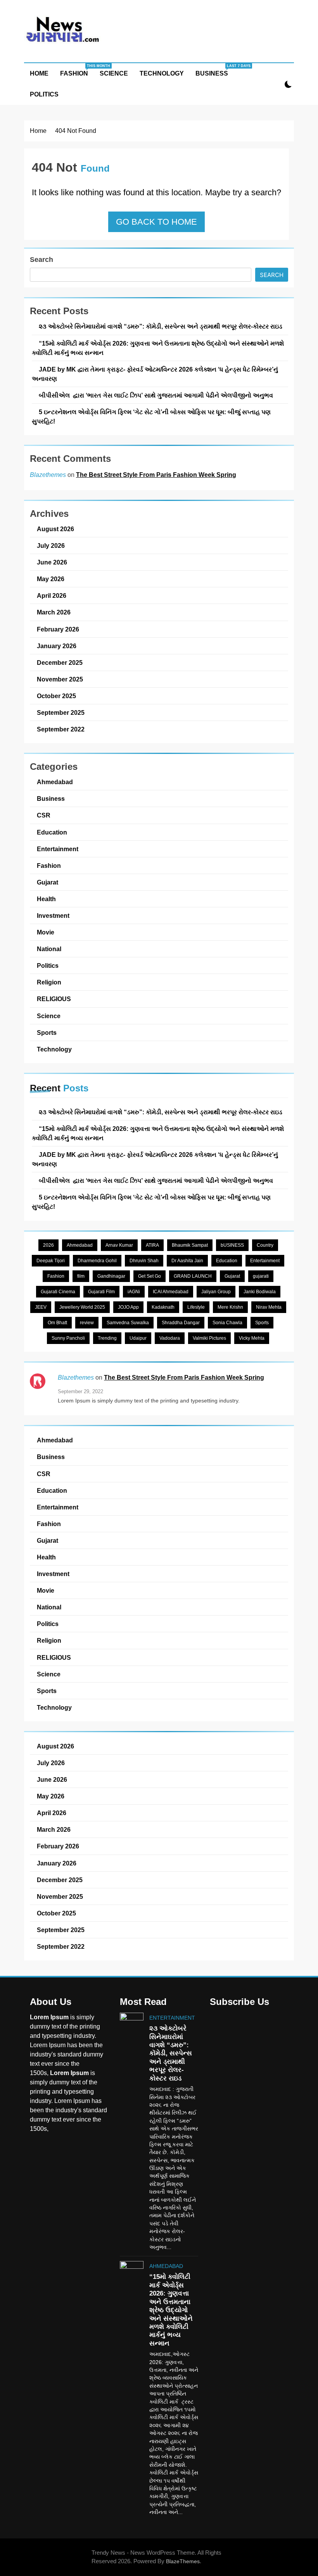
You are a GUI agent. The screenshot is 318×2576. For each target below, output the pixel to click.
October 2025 (56, 696)
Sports (47, 1032)
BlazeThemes (183, 2561)
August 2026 (55, 529)
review (87, 1323)
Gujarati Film (101, 1292)
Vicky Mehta (252, 1338)
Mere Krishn (230, 1307)
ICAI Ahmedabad (171, 1292)
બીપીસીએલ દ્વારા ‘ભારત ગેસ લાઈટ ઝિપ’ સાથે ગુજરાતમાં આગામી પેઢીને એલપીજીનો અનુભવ (156, 395)
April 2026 (52, 595)
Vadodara (170, 1338)
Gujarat (48, 882)
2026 (48, 1245)
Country (265, 1245)
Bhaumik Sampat (190, 1245)
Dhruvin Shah (144, 1261)
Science (114, 73)
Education (52, 832)
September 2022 (61, 729)
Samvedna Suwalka (128, 1323)
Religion (49, 982)
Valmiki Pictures (209, 1338)
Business (215, 70)
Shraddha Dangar (181, 1323)
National (49, 949)
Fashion (77, 70)
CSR (44, 815)
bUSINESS (232, 1245)
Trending (107, 1338)
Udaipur (138, 1338)
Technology (162, 73)
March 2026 (54, 612)
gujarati (261, 1276)
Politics (44, 94)
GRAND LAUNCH (193, 1276)
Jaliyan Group (216, 1292)
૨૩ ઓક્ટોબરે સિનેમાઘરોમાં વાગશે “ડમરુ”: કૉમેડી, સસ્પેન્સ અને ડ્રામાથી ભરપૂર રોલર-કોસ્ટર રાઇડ (161, 326)
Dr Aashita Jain (187, 1261)
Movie (46, 932)
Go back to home (156, 222)
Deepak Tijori (51, 1261)
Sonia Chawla (227, 1323)
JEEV (41, 1307)
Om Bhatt (57, 1323)
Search (41, 260)
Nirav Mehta (269, 1307)
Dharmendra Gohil (97, 1261)
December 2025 (60, 662)
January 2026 (57, 646)
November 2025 (60, 679)
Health (46, 899)
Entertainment (58, 849)
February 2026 (58, 629)
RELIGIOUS (54, 999)
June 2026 (52, 562)
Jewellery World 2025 (82, 1307)
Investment (53, 915)
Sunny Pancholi (68, 1338)
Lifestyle (196, 1307)
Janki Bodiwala (260, 1292)
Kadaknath (163, 1307)
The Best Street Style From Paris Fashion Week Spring (156, 475)
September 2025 (61, 712)
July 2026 (51, 545)
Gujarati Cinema (58, 1292)
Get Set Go (149, 1276)
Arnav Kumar (119, 1245)
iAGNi (134, 1292)
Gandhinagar (111, 1276)
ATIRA (152, 1245)
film (81, 1276)
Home (39, 73)
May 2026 (51, 579)
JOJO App (128, 1307)
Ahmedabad (55, 782)
